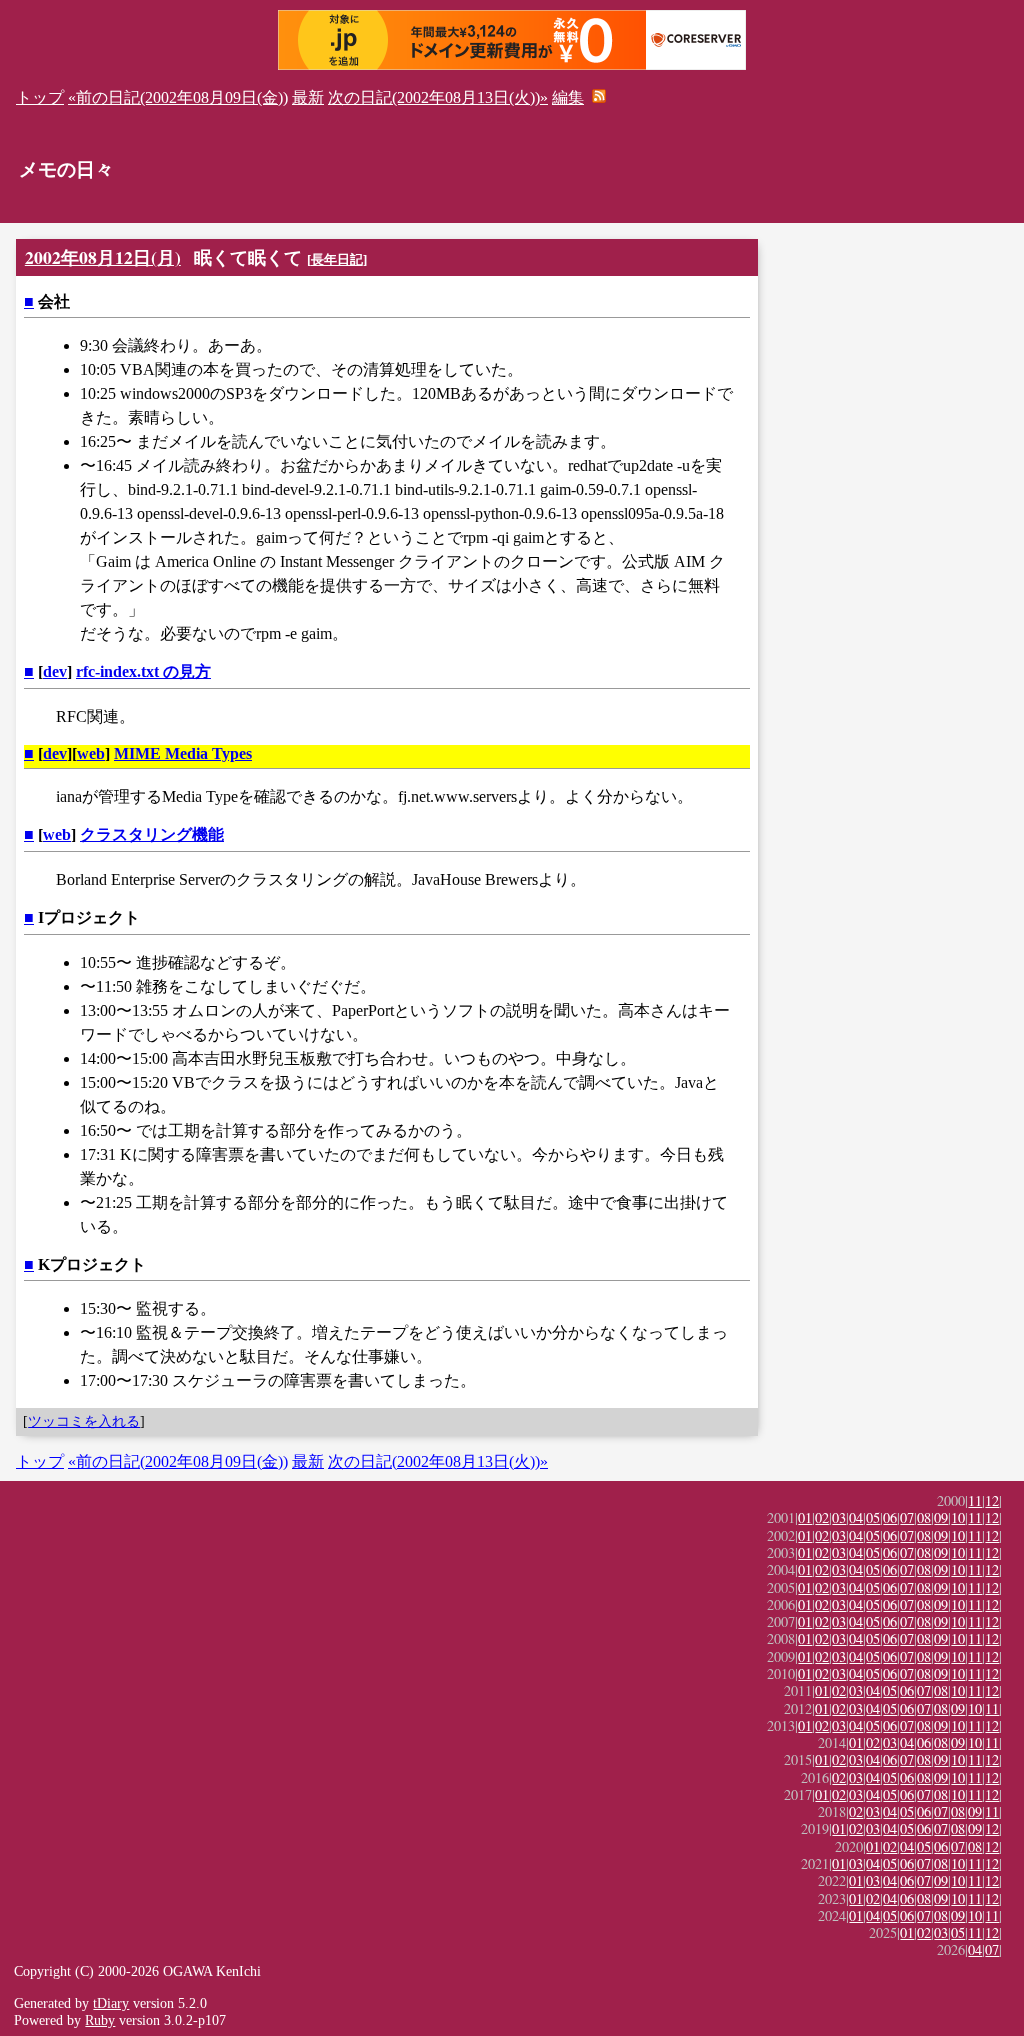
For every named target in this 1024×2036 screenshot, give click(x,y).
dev (55, 671)
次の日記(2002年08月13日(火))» (438, 97)
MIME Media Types (183, 753)
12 (992, 1500)
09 (941, 1517)
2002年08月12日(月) (103, 257)
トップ (40, 97)
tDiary (111, 2003)
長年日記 (337, 259)
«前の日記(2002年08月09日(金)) (178, 97)
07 (907, 1517)
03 (839, 1517)
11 (975, 1500)
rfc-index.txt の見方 (143, 671)
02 (822, 1517)
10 (958, 1517)
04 (856, 1517)
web (91, 753)
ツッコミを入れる (84, 1421)
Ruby (100, 2020)
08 (924, 1517)
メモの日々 (66, 169)
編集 (568, 97)
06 (890, 1517)
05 (873, 1517)
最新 (308, 97)
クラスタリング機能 (152, 834)
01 (805, 1517)
